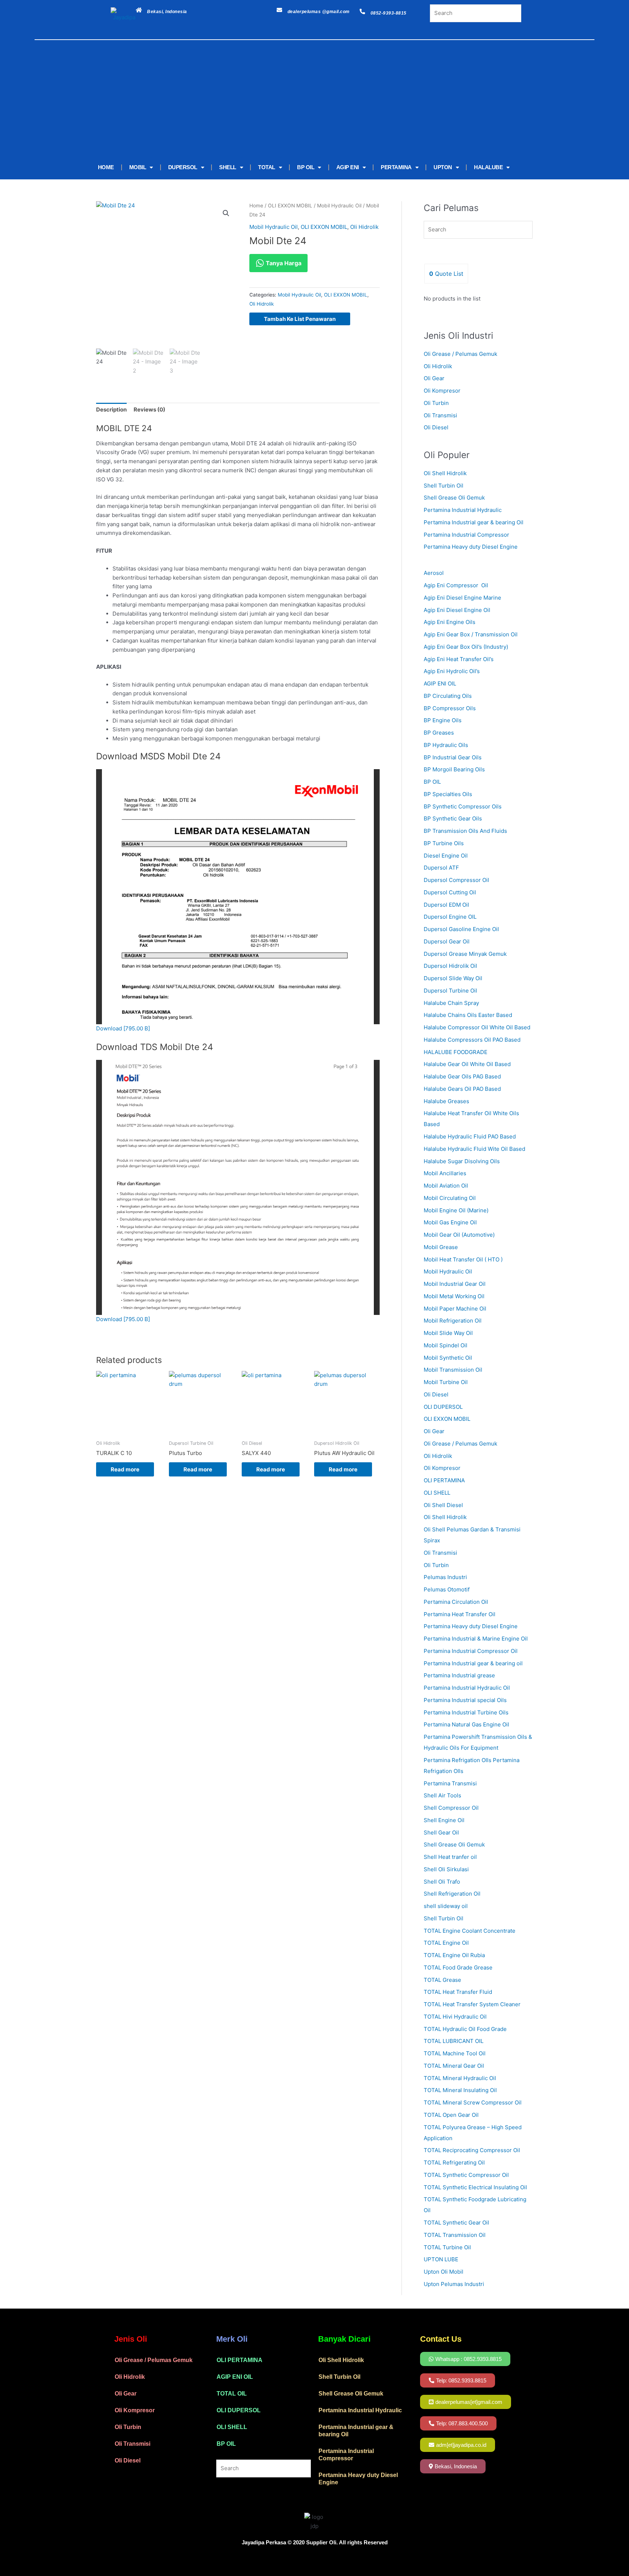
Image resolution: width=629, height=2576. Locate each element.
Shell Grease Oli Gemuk (454, 498)
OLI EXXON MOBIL (290, 206)
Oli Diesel (436, 427)
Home (256, 206)
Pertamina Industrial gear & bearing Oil (474, 522)
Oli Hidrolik (364, 227)
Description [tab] (111, 410)
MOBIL (138, 167)
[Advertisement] (304, 101)
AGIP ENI (348, 167)
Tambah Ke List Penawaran (300, 319)
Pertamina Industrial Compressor (466, 535)
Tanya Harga (283, 263)
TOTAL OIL (232, 2394)
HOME (106, 167)
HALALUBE (488, 167)
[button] (226, 213)
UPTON (443, 167)
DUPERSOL (183, 167)
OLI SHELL (232, 2427)
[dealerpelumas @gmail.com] (279, 10)
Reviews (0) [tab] (149, 410)
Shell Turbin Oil (444, 486)
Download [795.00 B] (123, 1028)
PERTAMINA (396, 167)
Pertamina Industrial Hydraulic (463, 510)
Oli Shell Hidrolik (445, 473)
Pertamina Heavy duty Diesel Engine (471, 547)
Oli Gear (434, 378)
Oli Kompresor (442, 391)
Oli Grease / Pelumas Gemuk (460, 354)
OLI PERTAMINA (240, 2360)
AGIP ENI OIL (235, 2377)
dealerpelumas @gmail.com (319, 12)
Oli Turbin (436, 403)
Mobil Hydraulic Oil (339, 206)
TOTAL (267, 167)
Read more (125, 1469)
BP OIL (306, 167)
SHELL (228, 167)
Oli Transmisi (440, 415)
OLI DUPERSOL (239, 2410)
